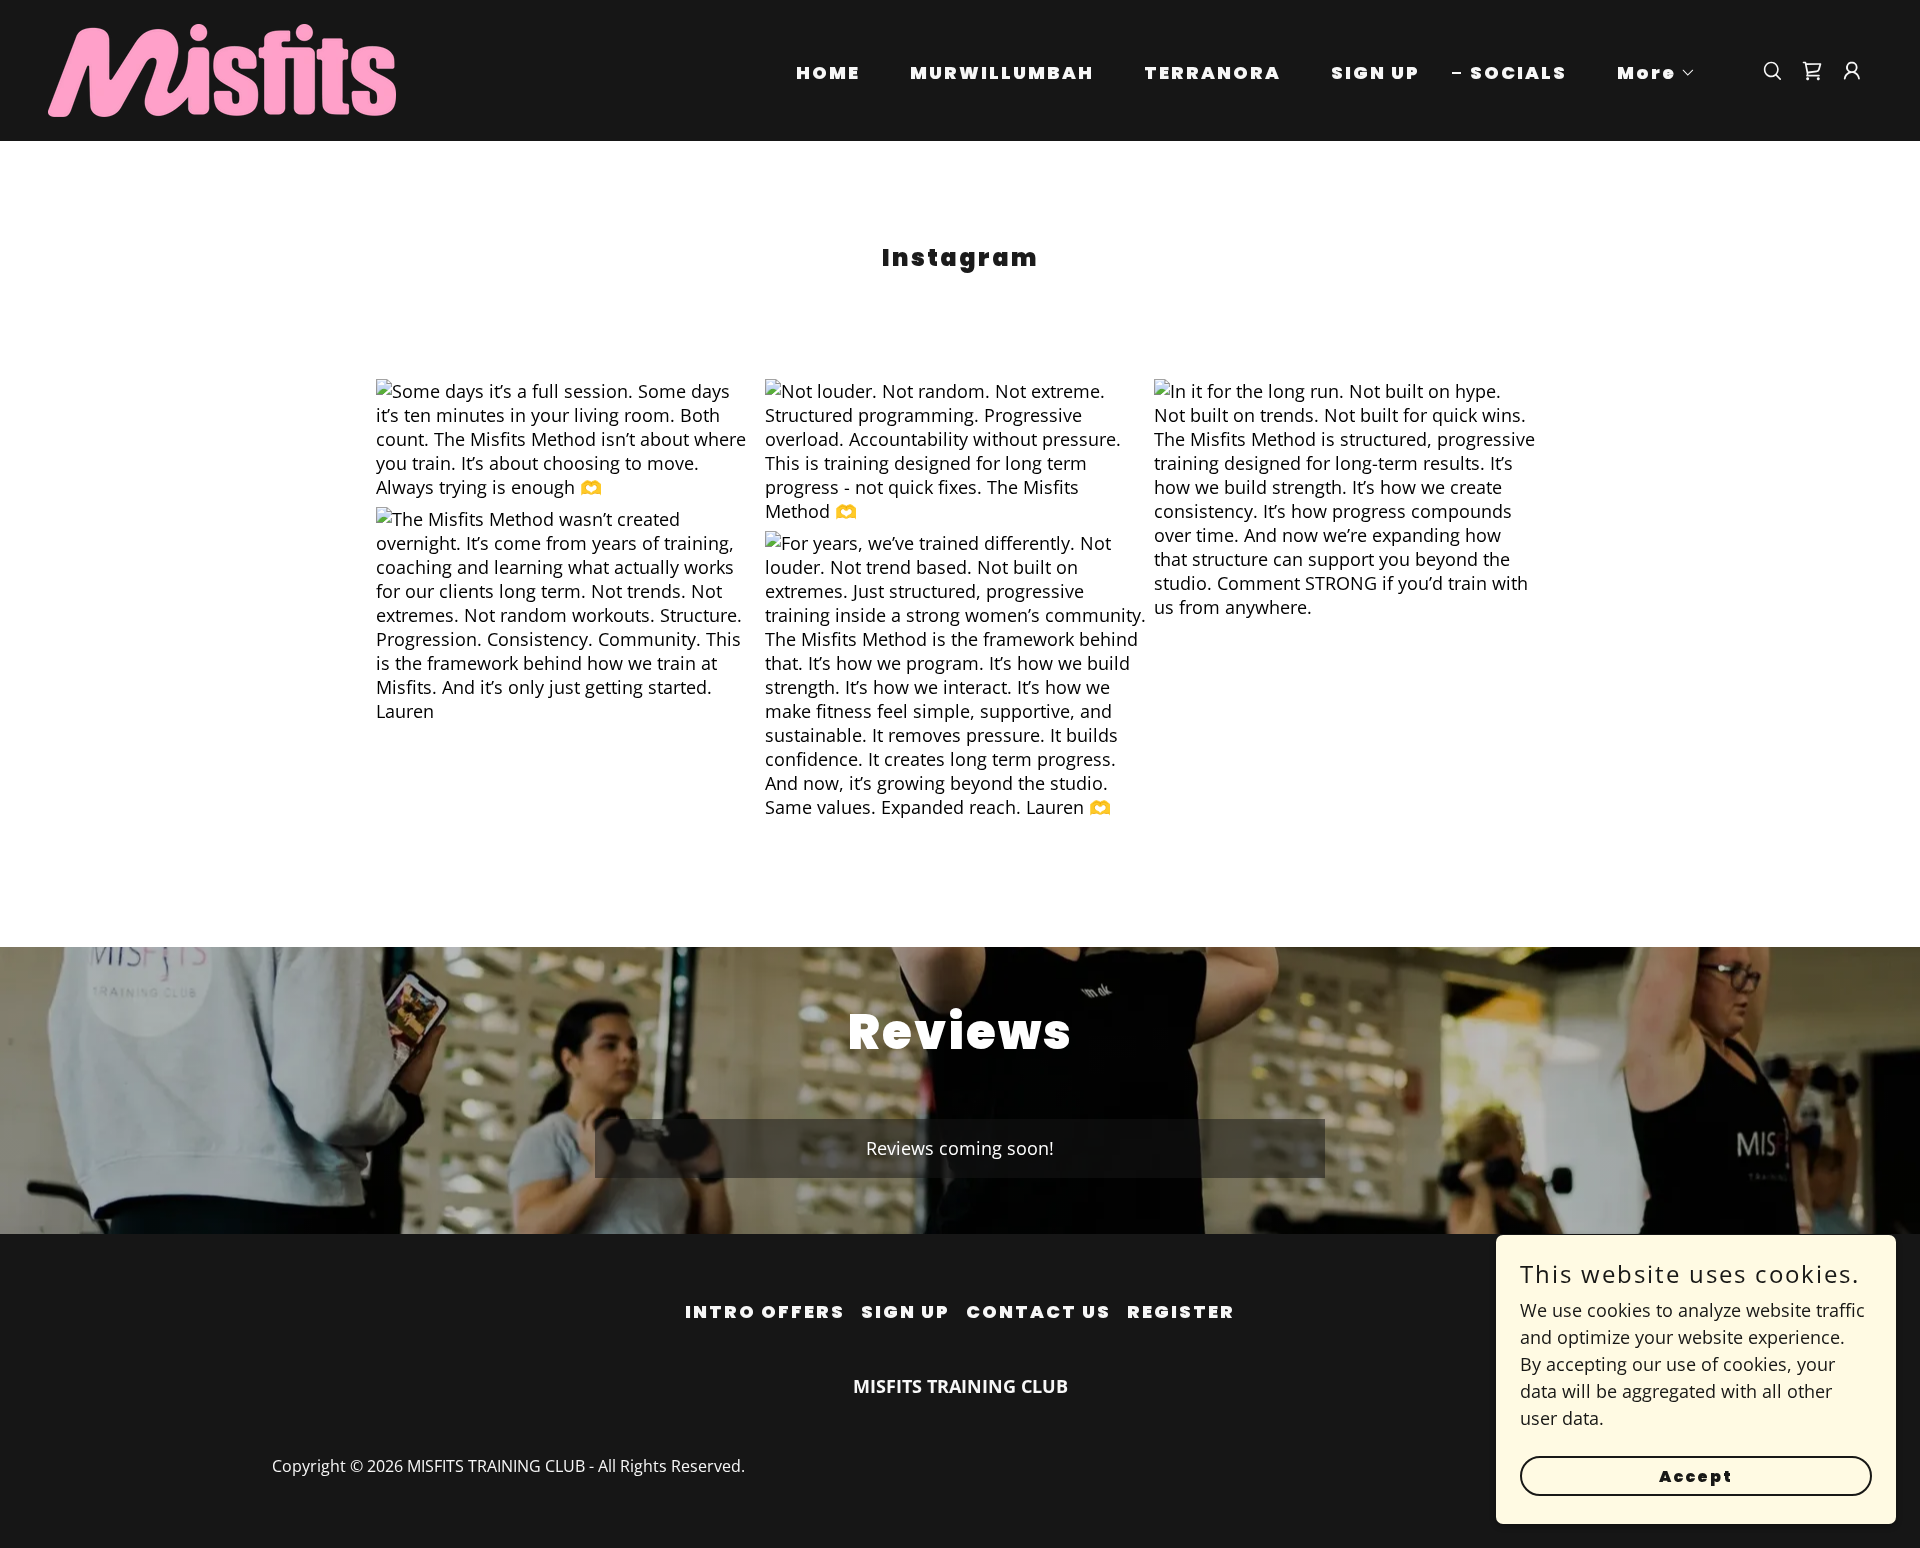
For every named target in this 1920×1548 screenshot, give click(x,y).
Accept (1696, 1476)
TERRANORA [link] (1212, 72)
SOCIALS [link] (1518, 73)
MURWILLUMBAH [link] (1002, 72)
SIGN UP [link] (1375, 72)
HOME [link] (828, 72)
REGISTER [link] (1181, 1311)
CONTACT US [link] (1038, 1311)
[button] (1647, 73)
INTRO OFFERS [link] (765, 1311)
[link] (222, 68)
